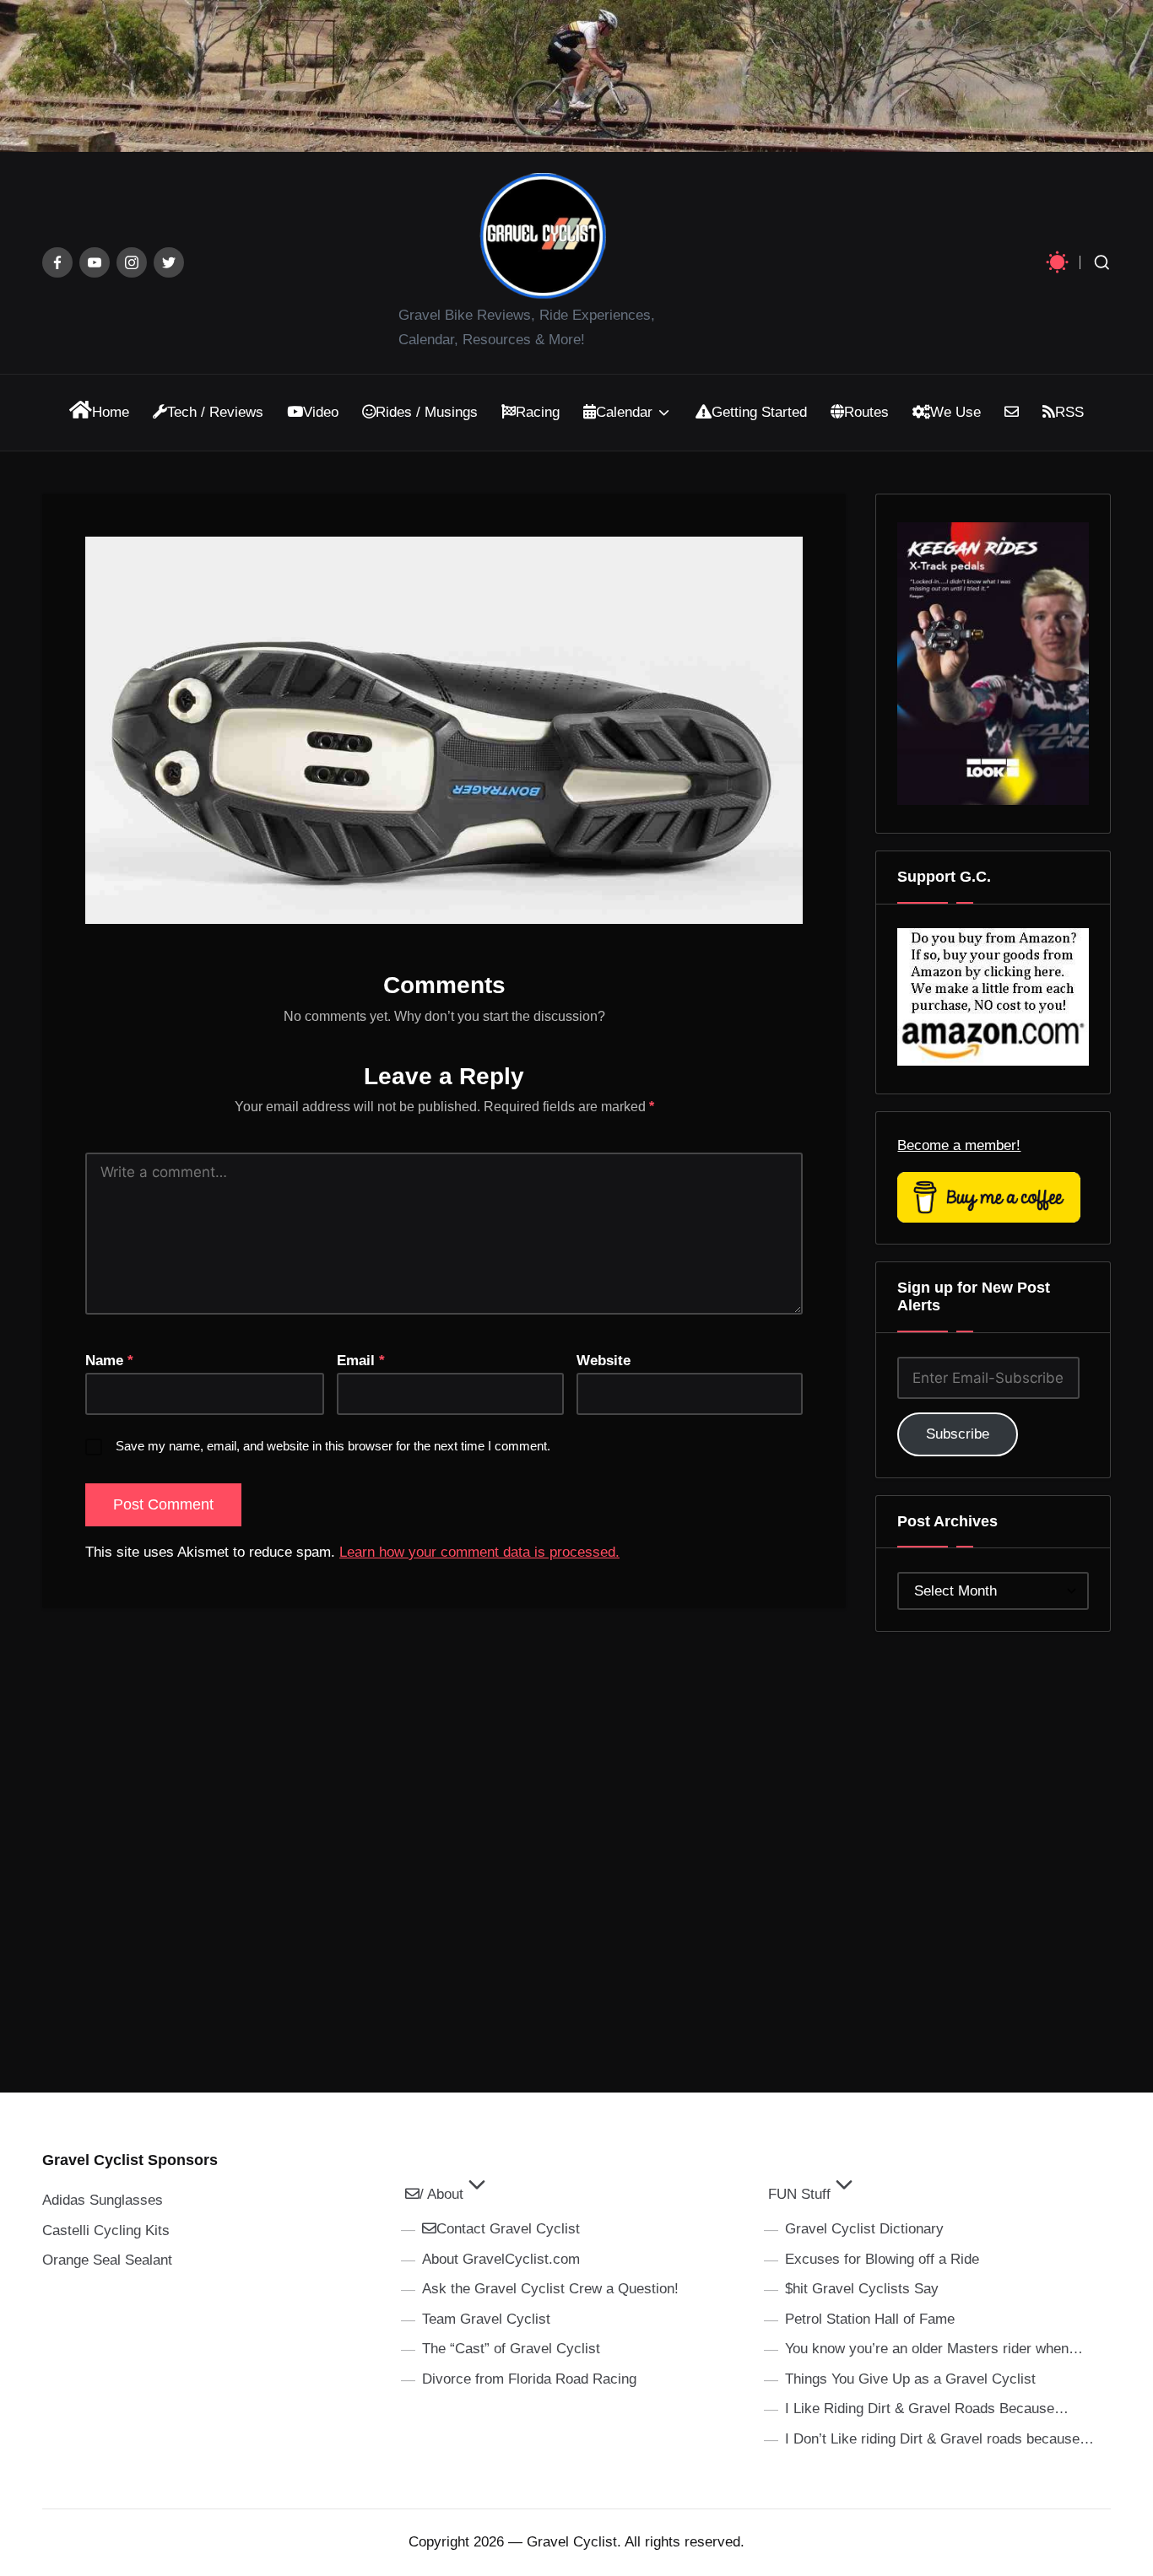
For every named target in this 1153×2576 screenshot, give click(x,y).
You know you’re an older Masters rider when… (934, 2349)
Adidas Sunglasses (103, 2200)
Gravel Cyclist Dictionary (864, 2229)
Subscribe (958, 1434)
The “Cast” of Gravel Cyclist (511, 2349)
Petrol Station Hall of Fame (870, 2319)
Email (361, 1361)
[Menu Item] (57, 262)
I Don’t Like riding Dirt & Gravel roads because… (939, 2439)
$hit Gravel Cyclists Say (862, 2289)
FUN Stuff (799, 2194)
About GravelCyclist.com (501, 2259)
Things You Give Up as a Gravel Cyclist (910, 2379)
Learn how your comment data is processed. (479, 1552)
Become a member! (959, 1145)
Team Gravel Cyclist (486, 2319)
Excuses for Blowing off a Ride (882, 2259)
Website (604, 1361)
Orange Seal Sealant (107, 2260)
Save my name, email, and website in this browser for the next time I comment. (333, 1446)
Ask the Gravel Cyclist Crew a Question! (550, 2289)
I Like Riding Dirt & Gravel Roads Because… (927, 2409)
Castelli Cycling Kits (106, 2230)
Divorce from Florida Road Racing (529, 2379)
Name (109, 1361)
